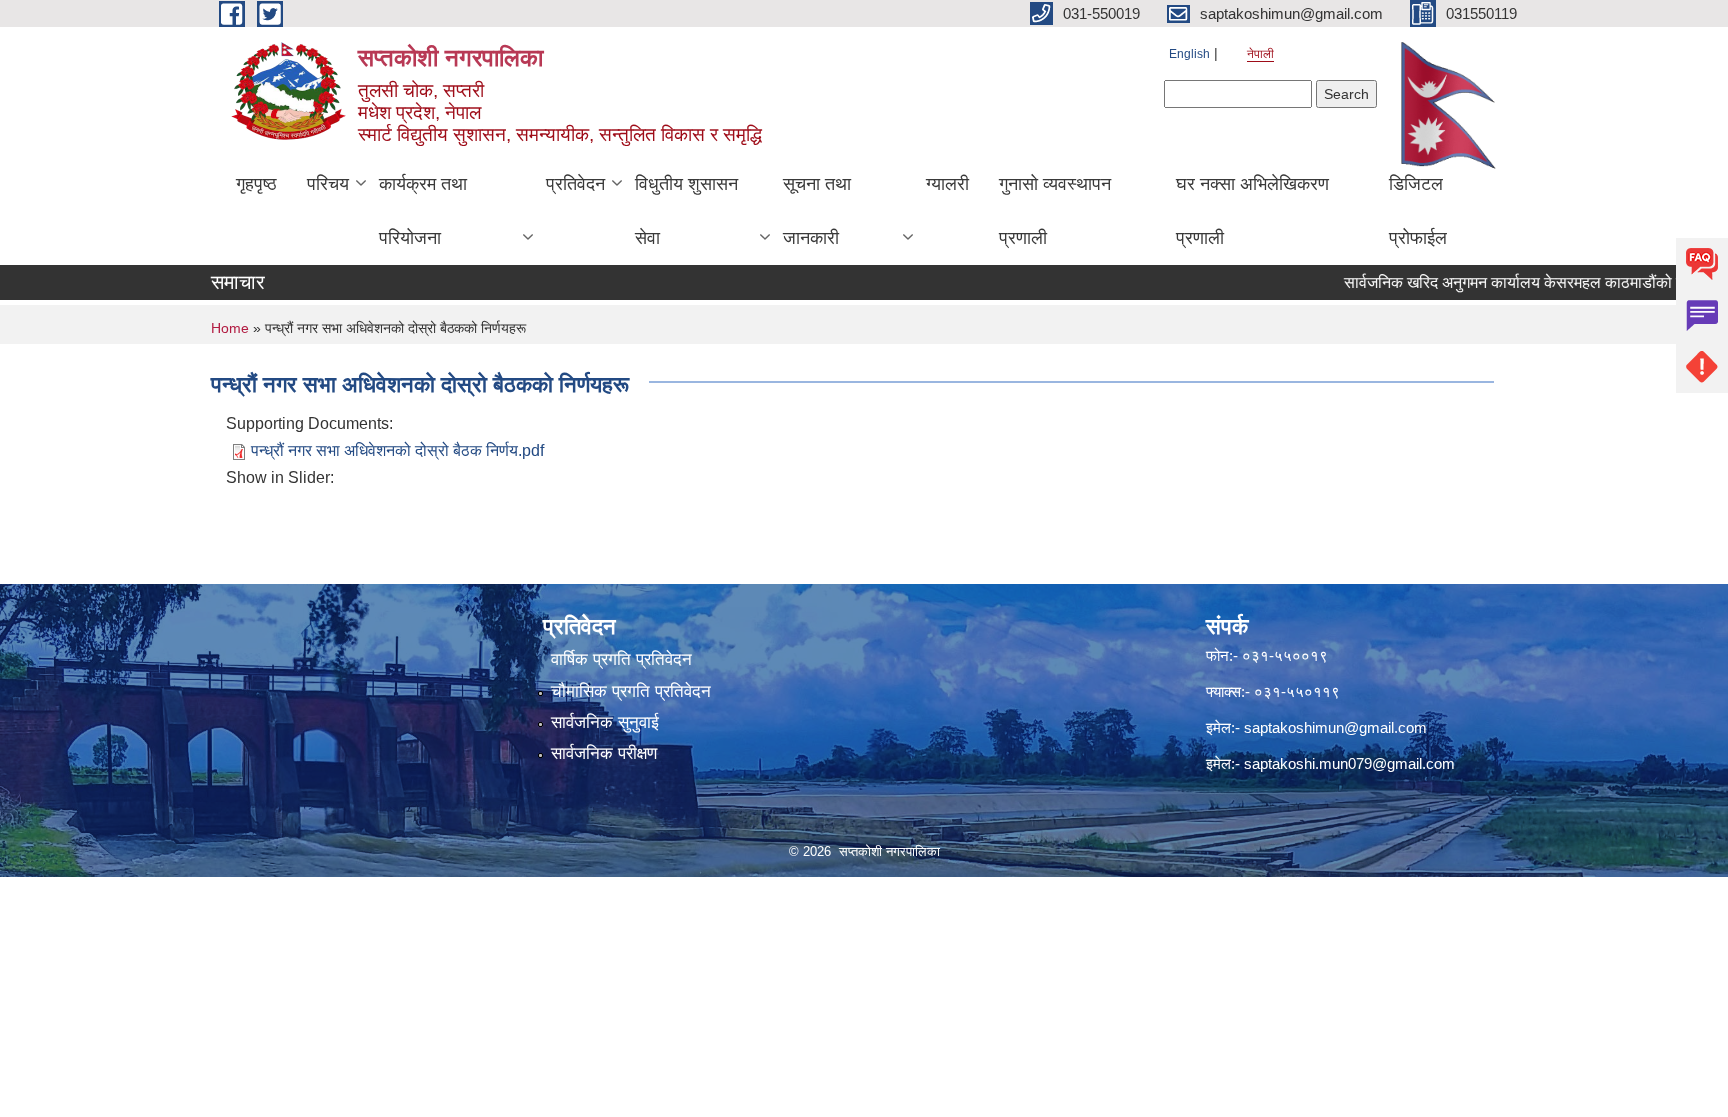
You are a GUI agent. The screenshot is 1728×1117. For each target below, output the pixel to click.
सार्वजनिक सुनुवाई (605, 722)
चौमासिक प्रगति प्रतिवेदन (631, 691)
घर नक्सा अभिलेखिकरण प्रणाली (1252, 211)
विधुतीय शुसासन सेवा (686, 211)
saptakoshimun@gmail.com (1335, 727)
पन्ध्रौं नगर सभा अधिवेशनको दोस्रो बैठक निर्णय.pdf (397, 450)
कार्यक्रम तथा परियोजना (423, 211)
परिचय (328, 184)
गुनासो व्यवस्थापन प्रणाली (1055, 211)
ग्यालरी (947, 184)
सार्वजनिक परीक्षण (604, 753)
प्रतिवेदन (575, 184)
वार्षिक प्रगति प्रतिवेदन (621, 659)
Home (230, 328)
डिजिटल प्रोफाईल (1418, 211)
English (1189, 54)
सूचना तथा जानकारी (817, 211)
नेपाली (1260, 54)
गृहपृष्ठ (256, 184)
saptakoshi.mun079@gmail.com (1349, 763)
